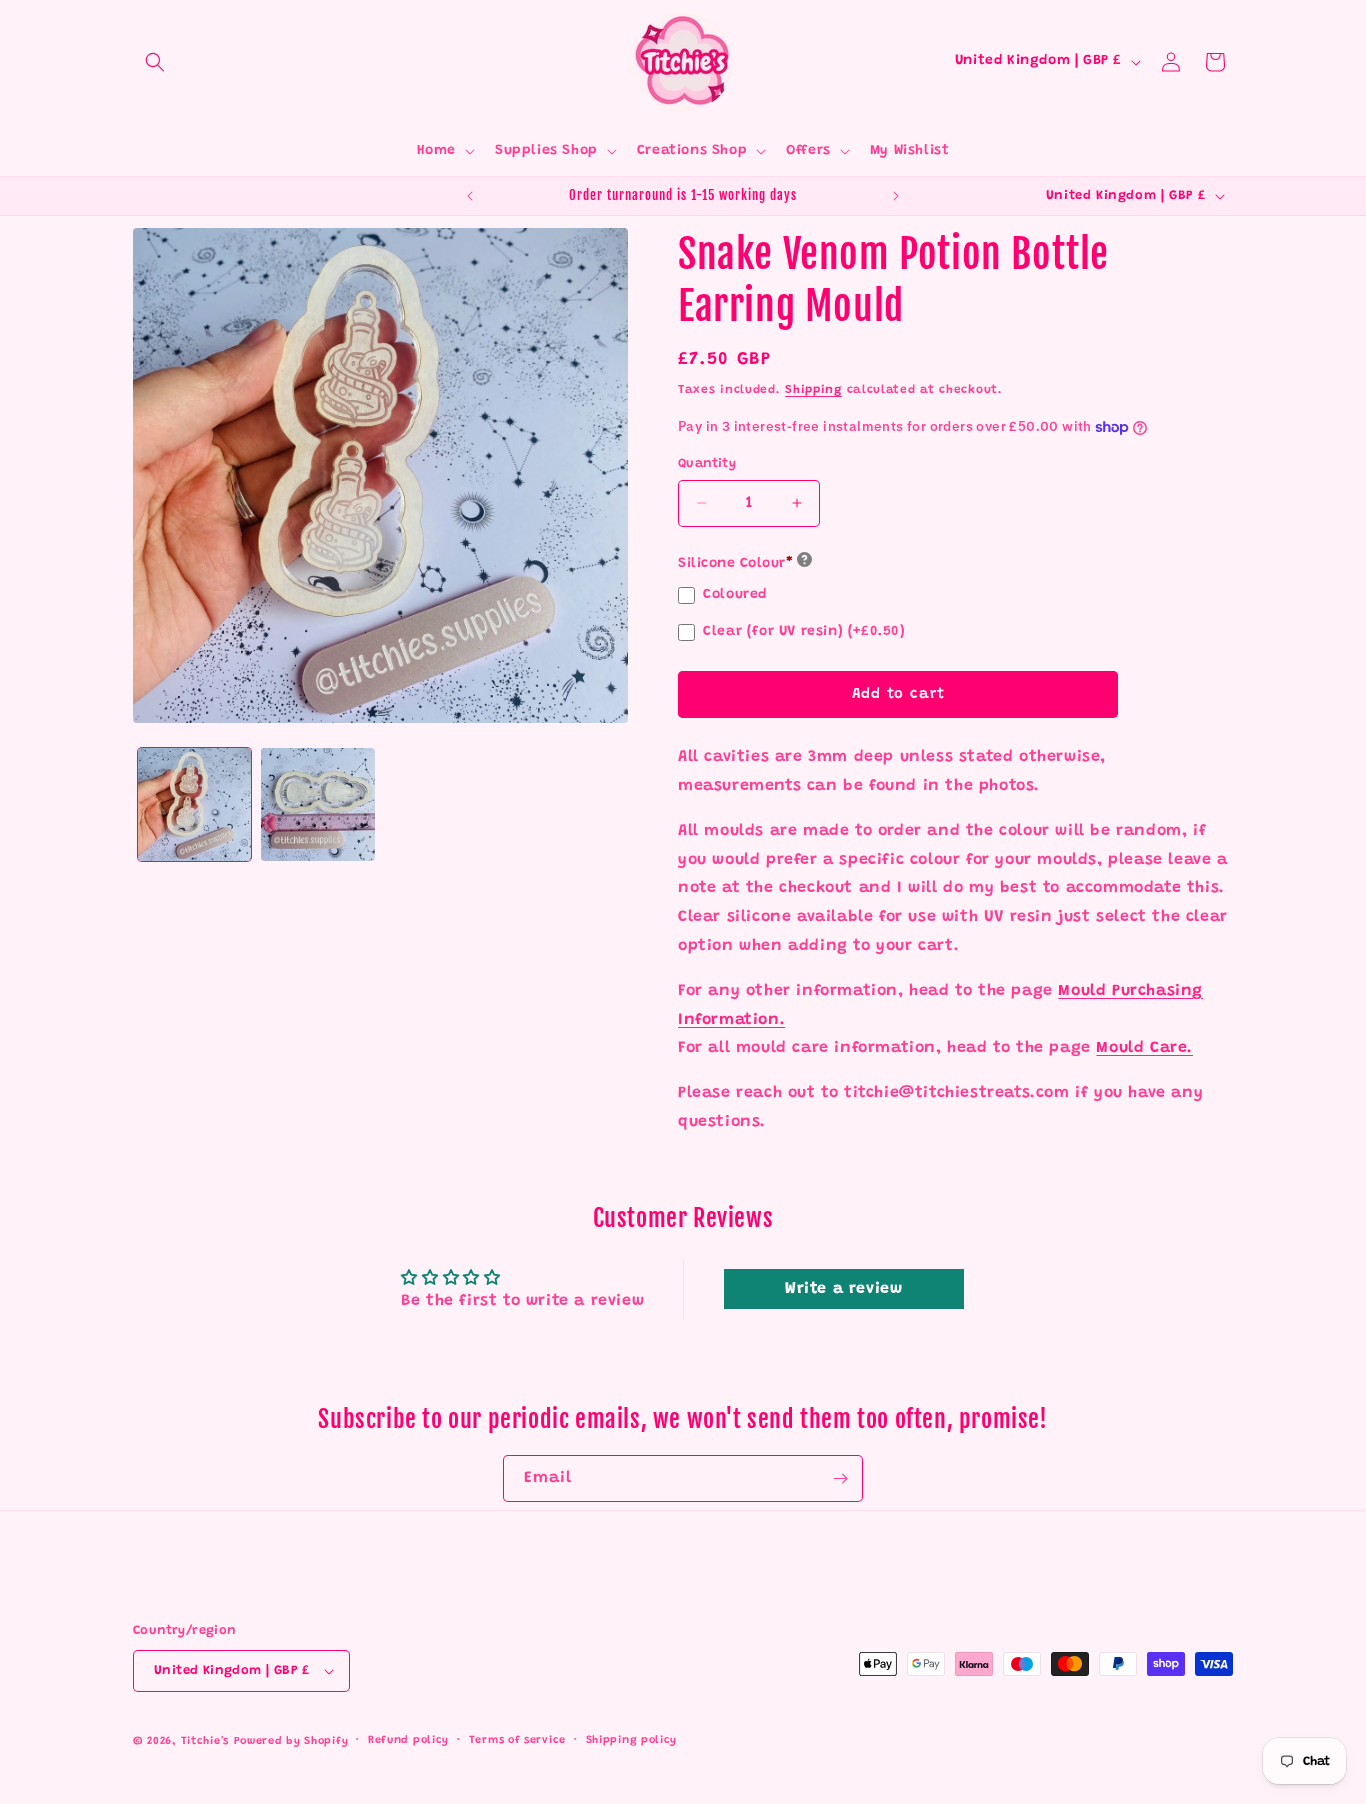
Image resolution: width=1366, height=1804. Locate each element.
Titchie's (205, 1741)
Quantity (707, 463)
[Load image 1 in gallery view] (194, 804)
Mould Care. (1144, 1048)
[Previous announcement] (470, 196)
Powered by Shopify (291, 1741)
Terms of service (517, 1740)
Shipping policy (632, 1740)
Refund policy (408, 1740)
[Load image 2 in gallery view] (317, 804)
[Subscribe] (840, 1478)
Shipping (813, 390)
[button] (155, 62)
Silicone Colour (735, 564)
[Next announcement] (896, 196)
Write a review (843, 1289)
